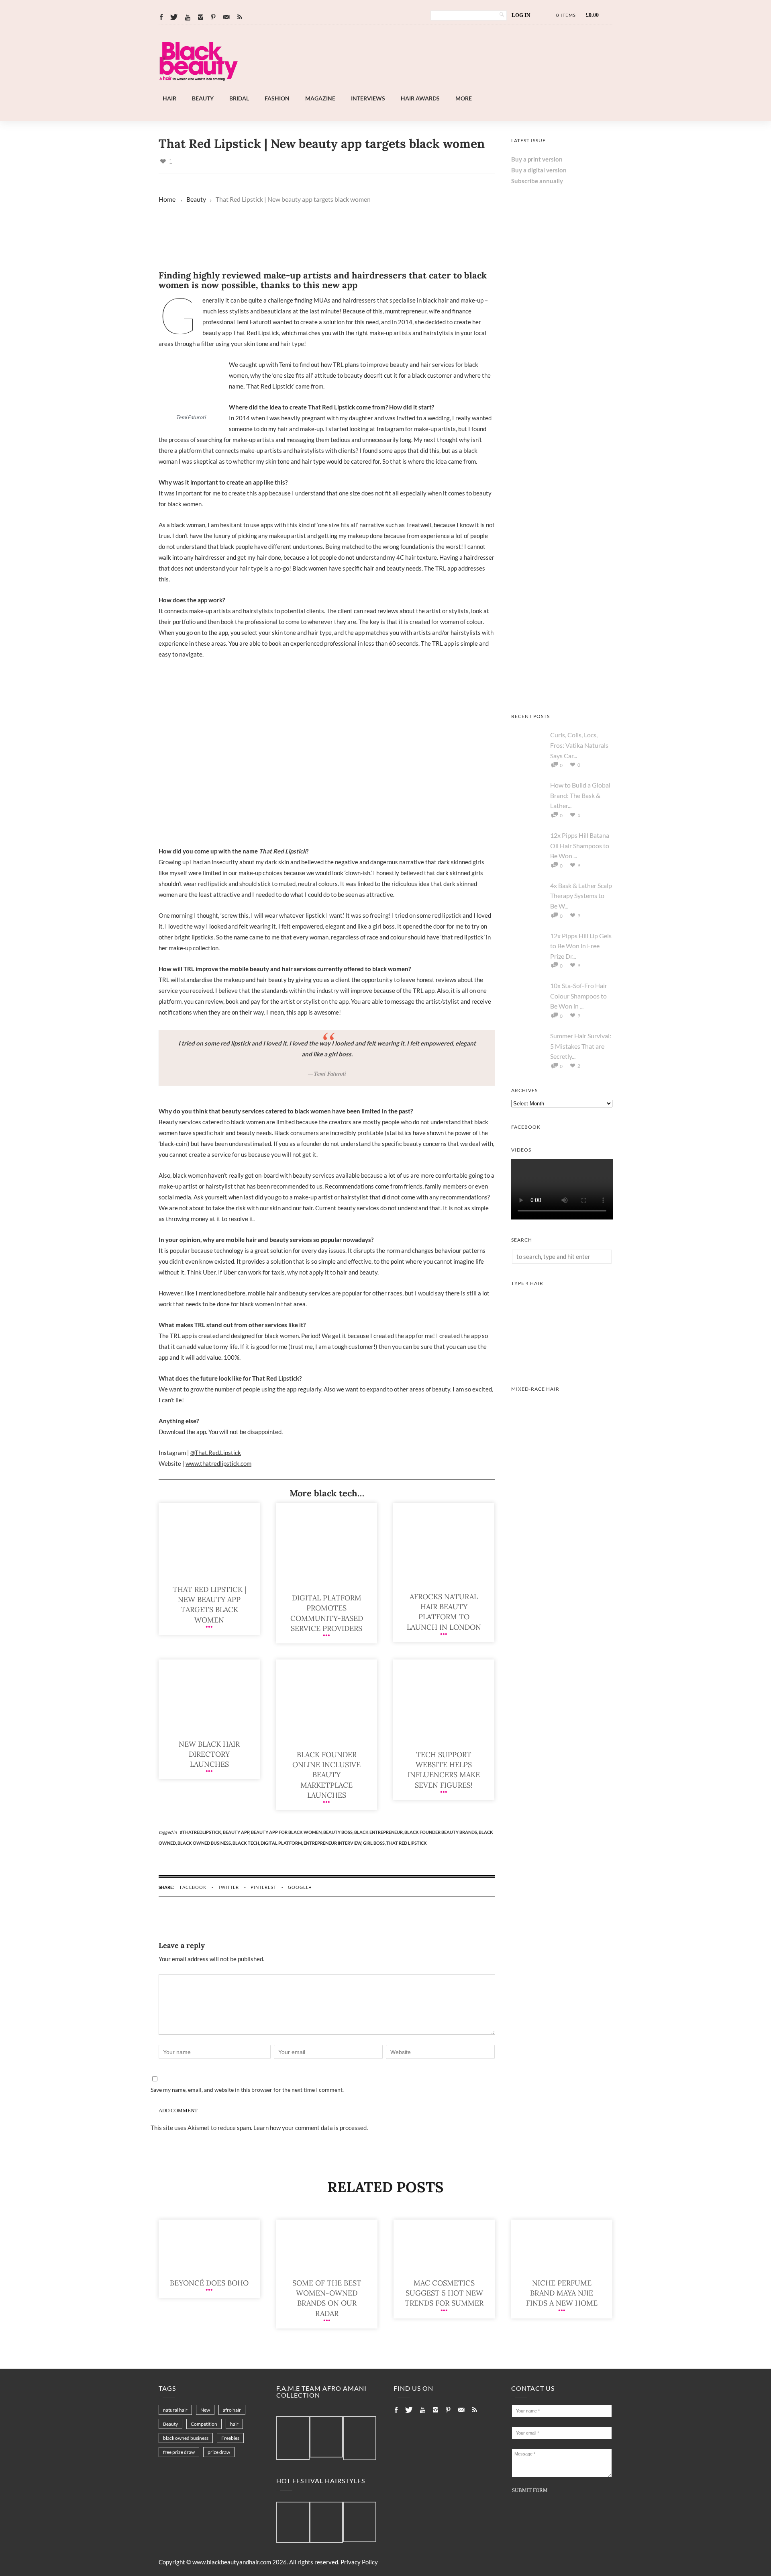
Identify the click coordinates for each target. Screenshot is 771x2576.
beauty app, (237, 1832)
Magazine (320, 98)
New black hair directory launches (209, 1754)
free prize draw (179, 2452)
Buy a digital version (539, 170)
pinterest (263, 1887)
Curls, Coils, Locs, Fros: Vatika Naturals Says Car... (579, 745)
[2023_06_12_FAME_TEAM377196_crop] (326, 2437)
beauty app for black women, (287, 1832)
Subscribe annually (537, 181)
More (464, 98)
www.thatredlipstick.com (218, 1463)
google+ (300, 1887)
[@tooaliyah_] (326, 2523)
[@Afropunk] (293, 2523)
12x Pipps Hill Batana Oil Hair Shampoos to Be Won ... (580, 845)
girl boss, (375, 1843)
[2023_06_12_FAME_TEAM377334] (293, 2438)
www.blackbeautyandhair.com (232, 2562)
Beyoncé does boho (209, 2283)
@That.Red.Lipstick (216, 1453)
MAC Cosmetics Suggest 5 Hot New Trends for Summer (444, 2293)
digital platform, (282, 1843)
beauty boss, (339, 1832)
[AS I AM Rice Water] (562, 694)
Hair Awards (420, 98)
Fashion (277, 98)
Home (167, 199)
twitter (228, 1887)
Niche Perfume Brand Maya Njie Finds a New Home (562, 2293)
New (205, 2410)
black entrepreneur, (379, 1832)
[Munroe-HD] (562, 1472)
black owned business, (205, 1843)
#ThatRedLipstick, (201, 1832)
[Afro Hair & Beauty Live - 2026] (562, 591)
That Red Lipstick (407, 1843)
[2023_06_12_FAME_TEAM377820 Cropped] (360, 2439)
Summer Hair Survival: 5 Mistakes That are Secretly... (581, 1046)
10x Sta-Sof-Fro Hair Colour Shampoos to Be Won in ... (579, 996)
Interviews (368, 98)
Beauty (203, 98)
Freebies (230, 2438)
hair (234, 2424)
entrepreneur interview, (333, 1843)
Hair (169, 98)
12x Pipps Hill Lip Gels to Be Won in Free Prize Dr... (581, 946)
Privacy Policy (359, 2562)
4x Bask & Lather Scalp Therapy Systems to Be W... (581, 896)
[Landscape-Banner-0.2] (319, 260)
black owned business (186, 2438)
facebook (193, 1887)
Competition (204, 2424)
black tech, (247, 1843)
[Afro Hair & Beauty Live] (407, 88)
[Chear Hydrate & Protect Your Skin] (562, 387)
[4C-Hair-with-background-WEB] (562, 1366)
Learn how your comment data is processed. (311, 2128)
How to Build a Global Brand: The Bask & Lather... (580, 795)
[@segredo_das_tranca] (360, 2523)
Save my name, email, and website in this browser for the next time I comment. (247, 2090)
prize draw (219, 2452)
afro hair (232, 2410)
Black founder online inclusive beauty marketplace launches (326, 1775)
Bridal (239, 98)
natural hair (175, 2410)
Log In (521, 15)
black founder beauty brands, (442, 1832)
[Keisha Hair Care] (562, 489)
